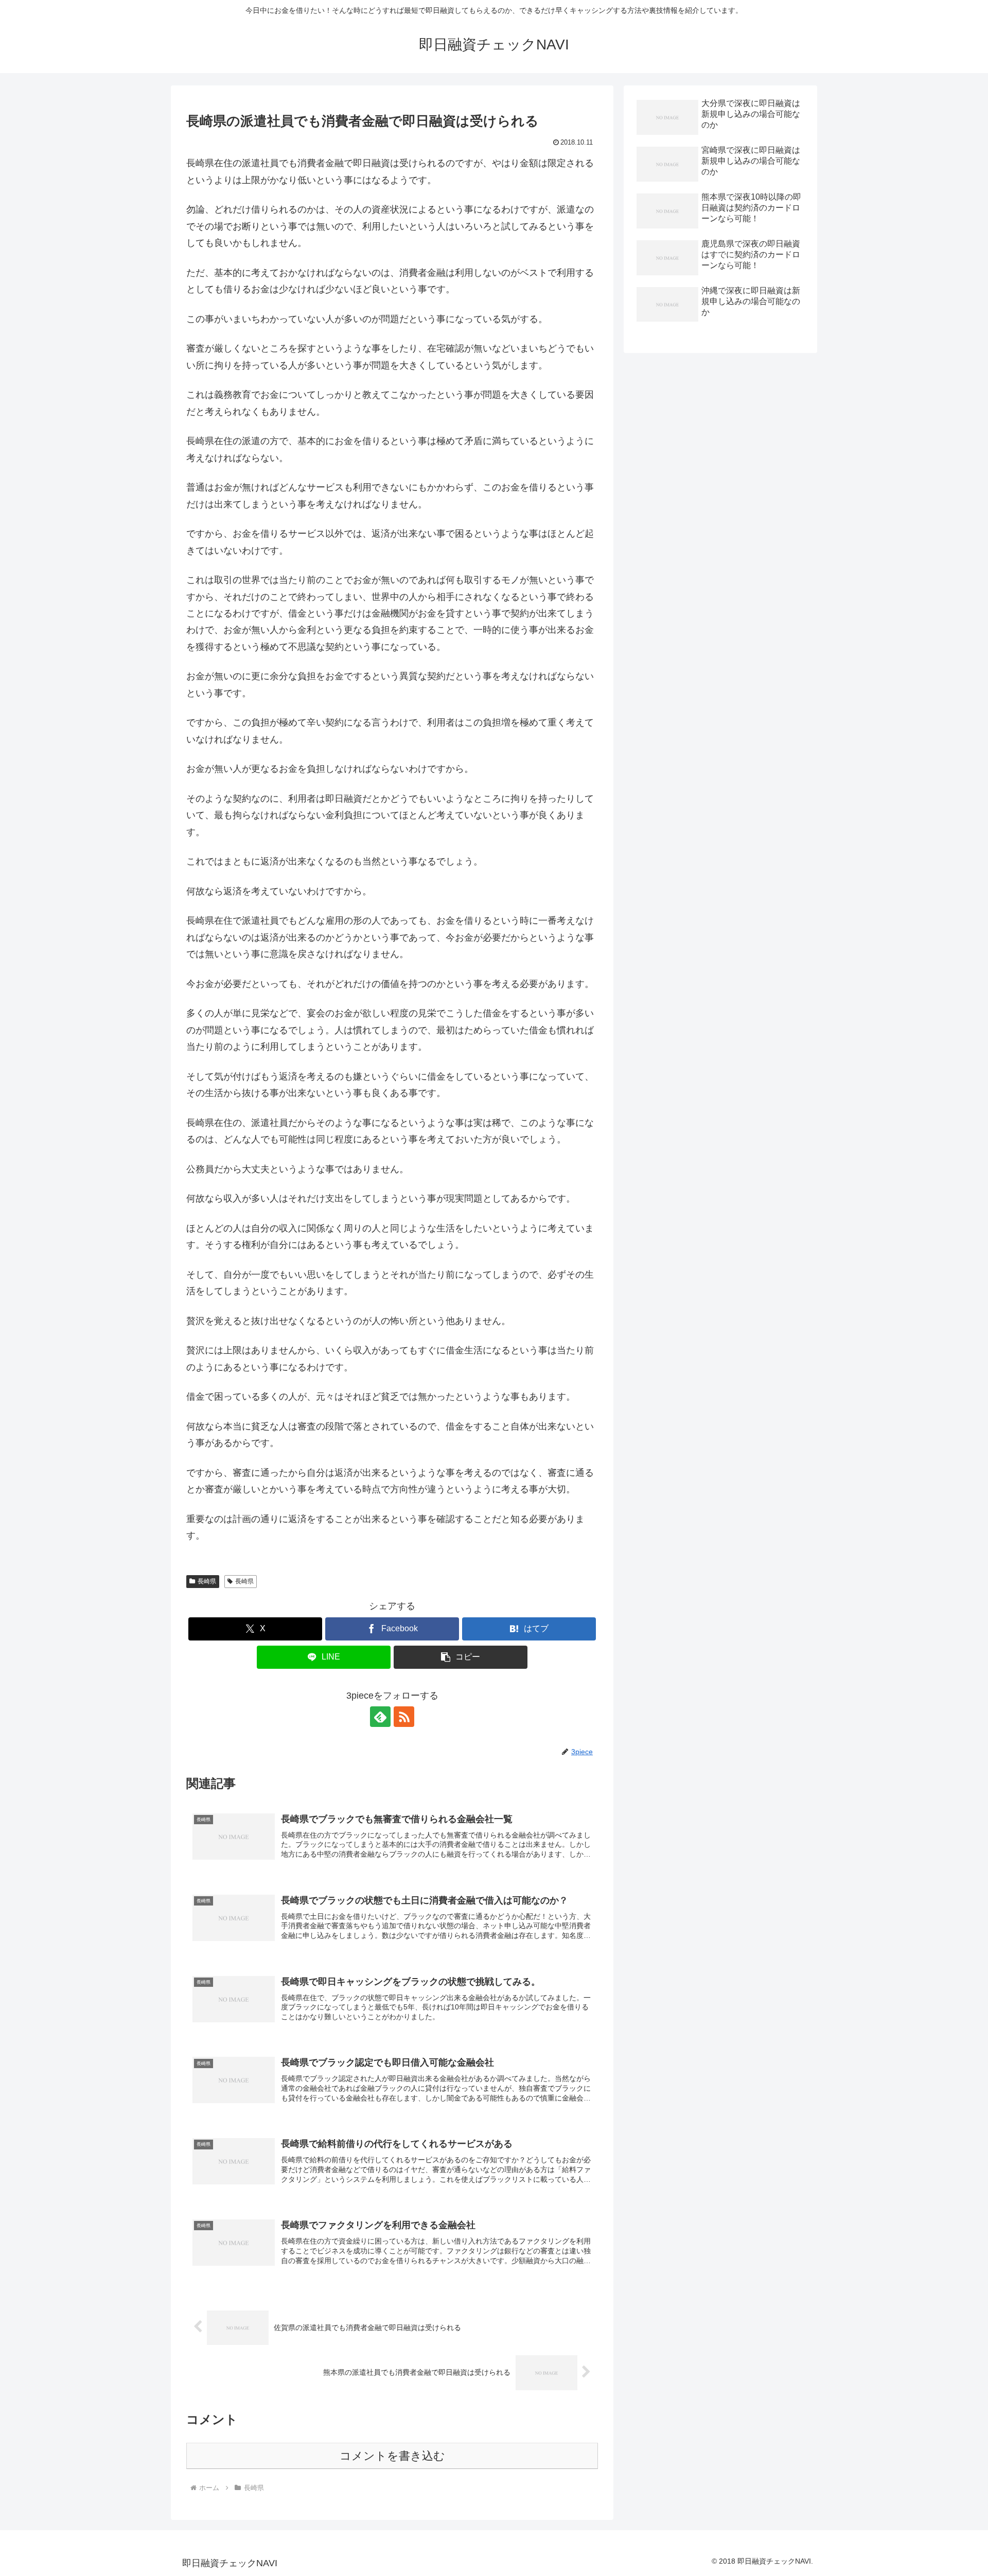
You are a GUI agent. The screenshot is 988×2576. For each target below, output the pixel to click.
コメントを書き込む (392, 2456)
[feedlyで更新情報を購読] (380, 1717)
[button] (461, 1657)
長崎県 (207, 1581)
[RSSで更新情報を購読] (404, 1717)
